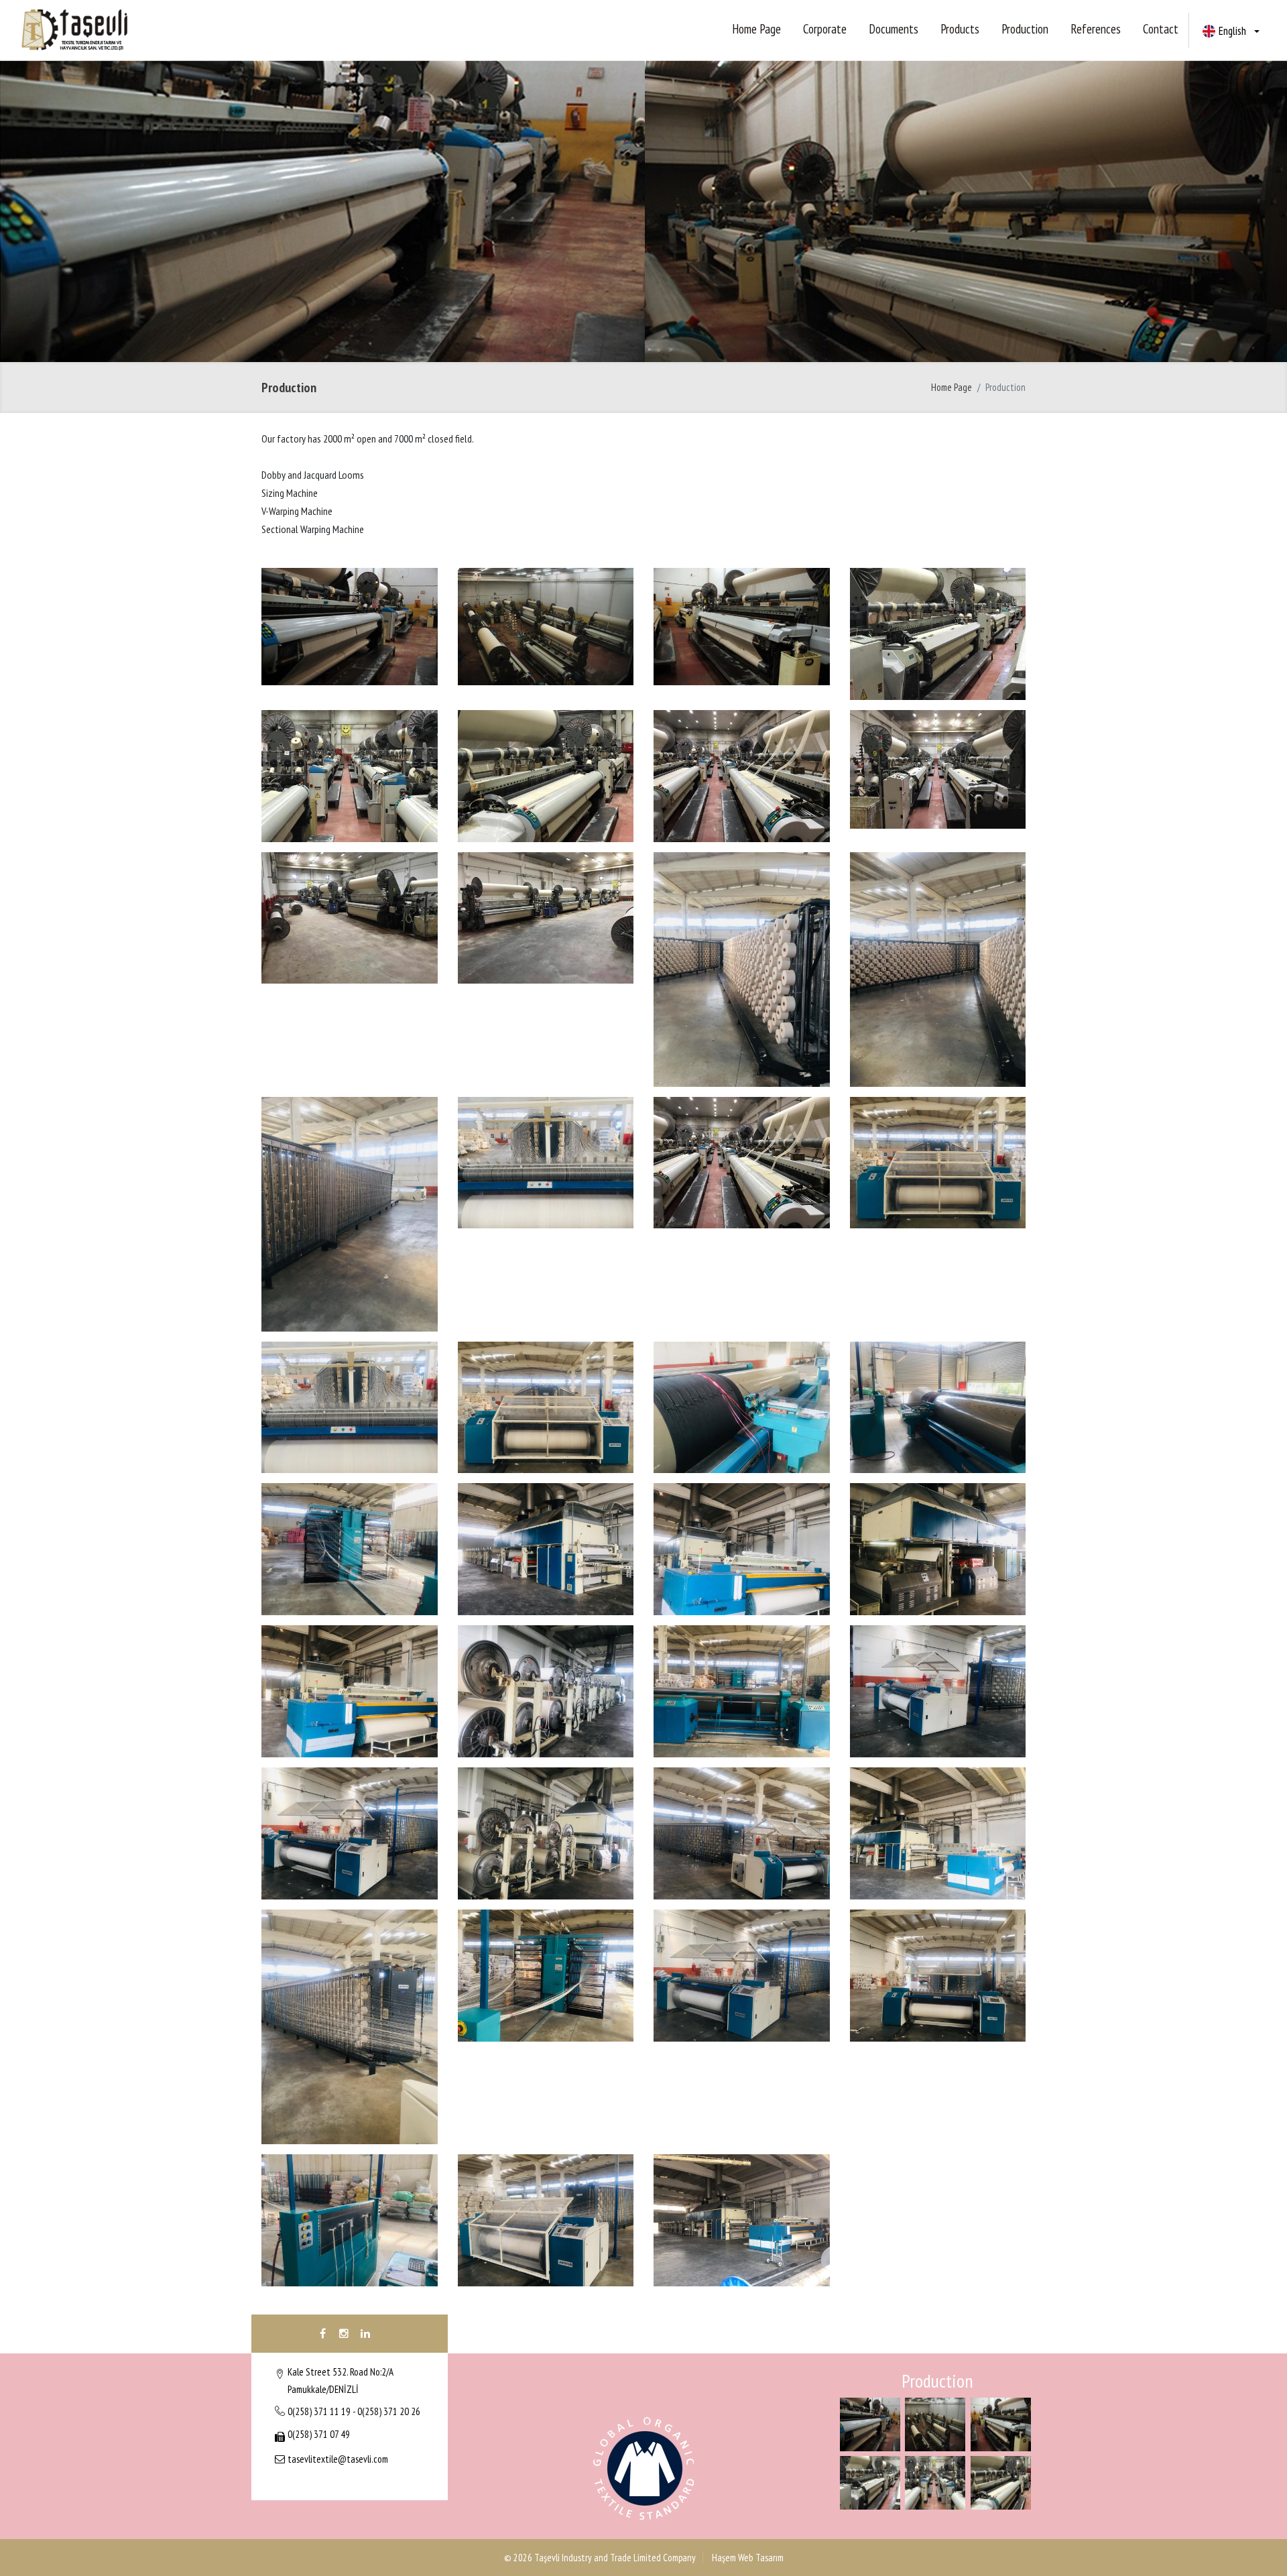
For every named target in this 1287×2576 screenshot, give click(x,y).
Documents (894, 29)
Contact (1161, 29)
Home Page (756, 29)
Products (960, 29)
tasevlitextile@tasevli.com (338, 2459)
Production (1025, 29)
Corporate (825, 29)
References (1096, 29)
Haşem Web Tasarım (747, 2558)
